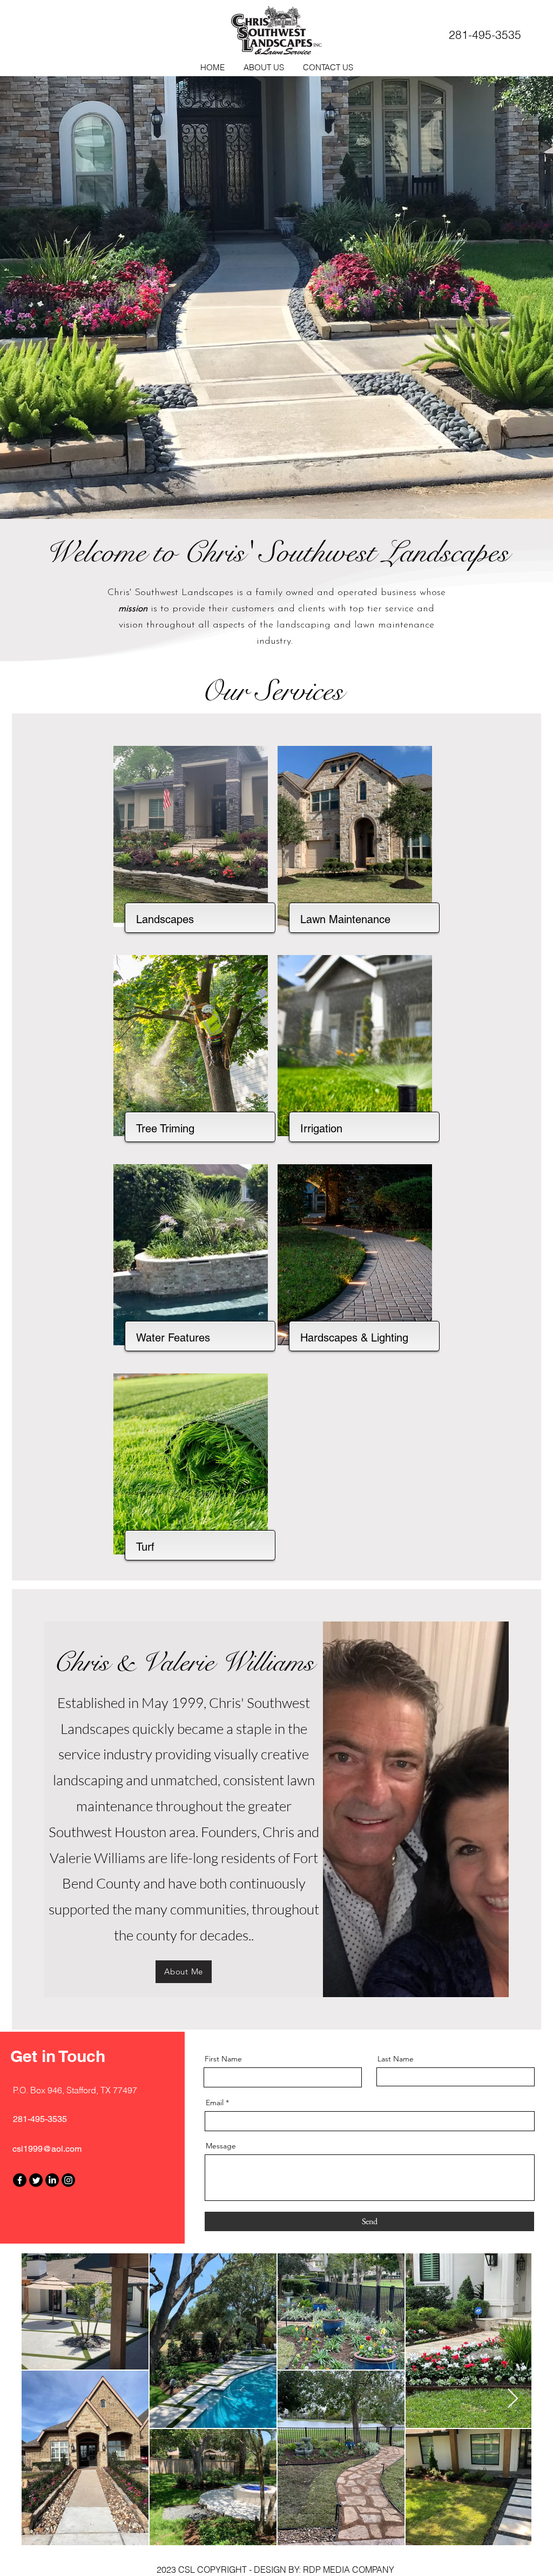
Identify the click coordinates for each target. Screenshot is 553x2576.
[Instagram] (68, 2180)
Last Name (396, 2059)
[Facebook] (20, 2180)
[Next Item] (513, 2399)
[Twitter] (36, 2180)
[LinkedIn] (52, 2180)
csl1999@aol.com (47, 2149)
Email (215, 2103)
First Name (223, 2059)
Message (221, 2146)
